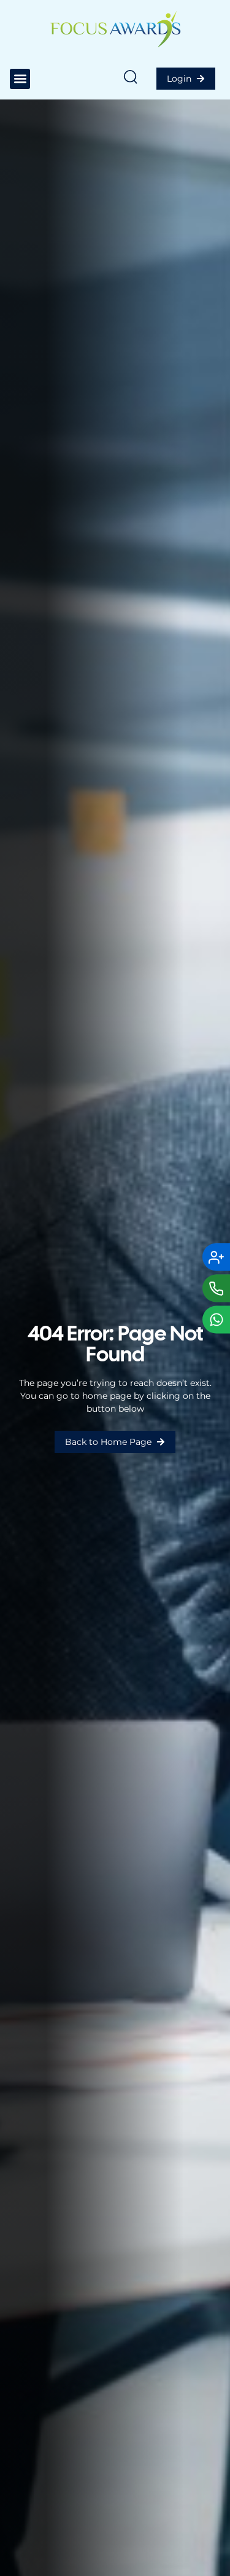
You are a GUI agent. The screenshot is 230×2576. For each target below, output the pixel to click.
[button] (20, 79)
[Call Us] (216, 1288)
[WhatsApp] (216, 1319)
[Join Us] (216, 1257)
